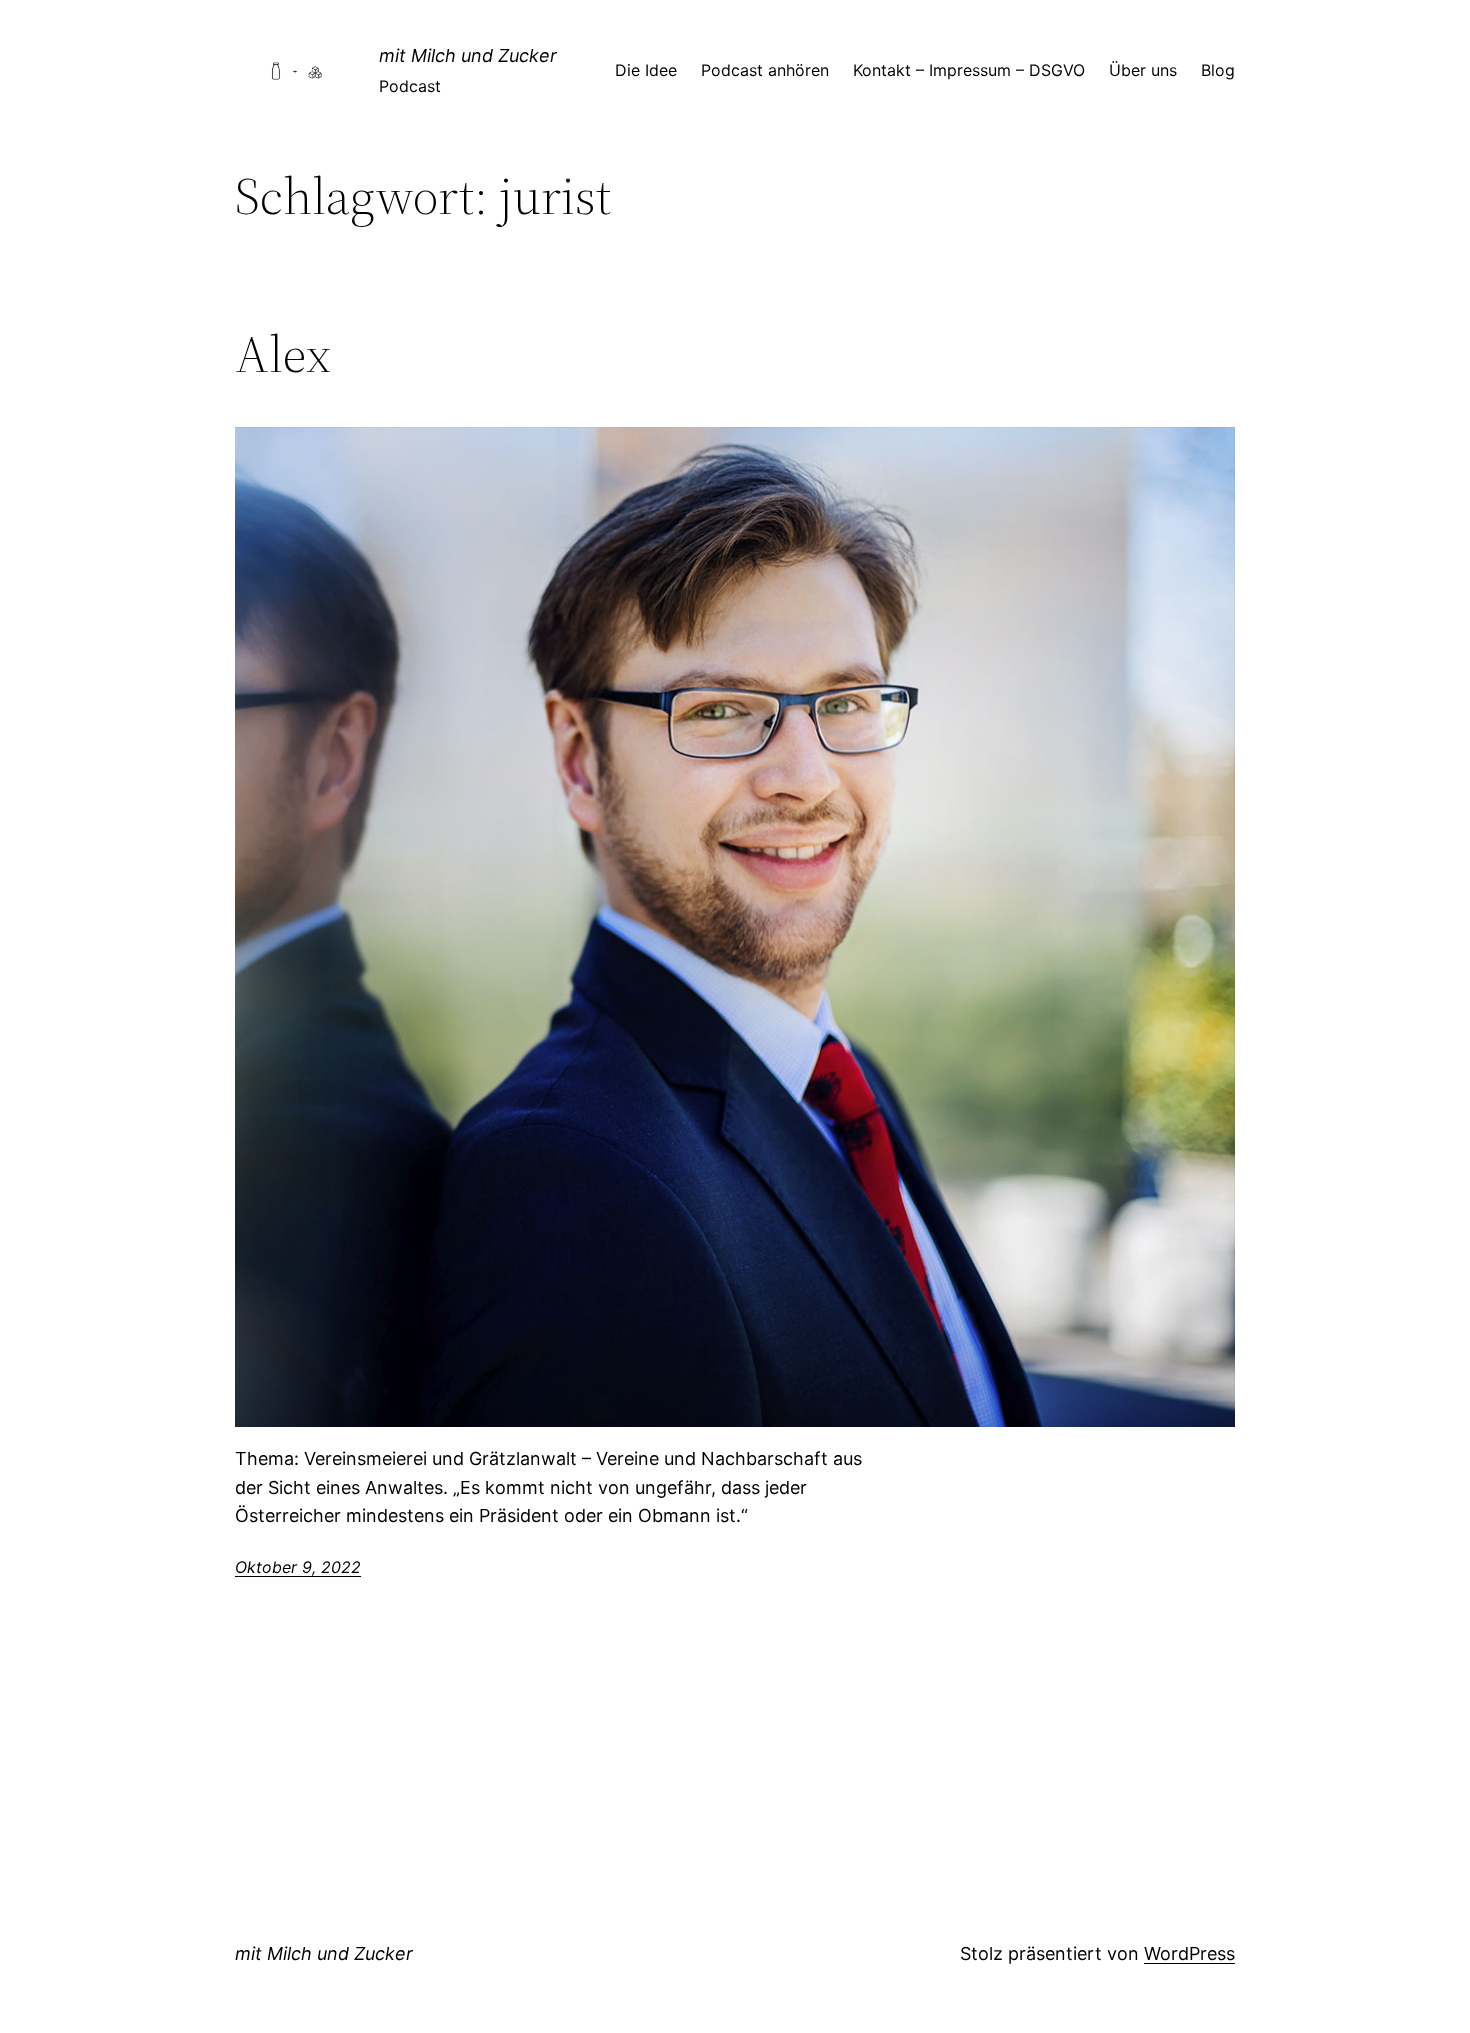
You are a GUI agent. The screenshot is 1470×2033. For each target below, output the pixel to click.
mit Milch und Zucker (468, 55)
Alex (283, 354)
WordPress (1189, 1953)
